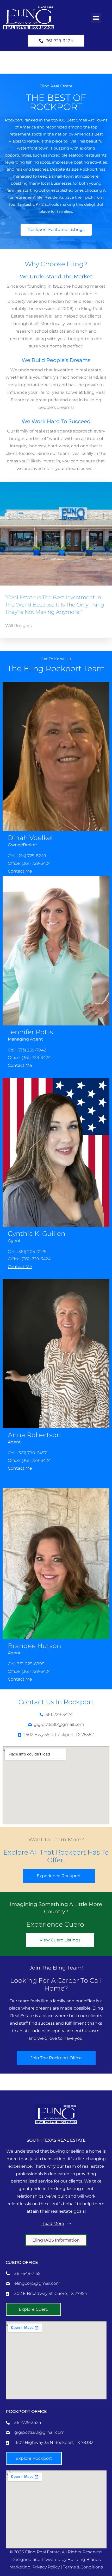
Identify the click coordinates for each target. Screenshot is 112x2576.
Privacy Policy (46, 2567)
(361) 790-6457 (32, 1453)
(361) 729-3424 (36, 863)
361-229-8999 (31, 1664)
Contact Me (20, 871)
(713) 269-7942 (32, 1050)
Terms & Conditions (83, 2567)
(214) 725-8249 (32, 856)
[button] (96, 18)
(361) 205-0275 (32, 1252)
